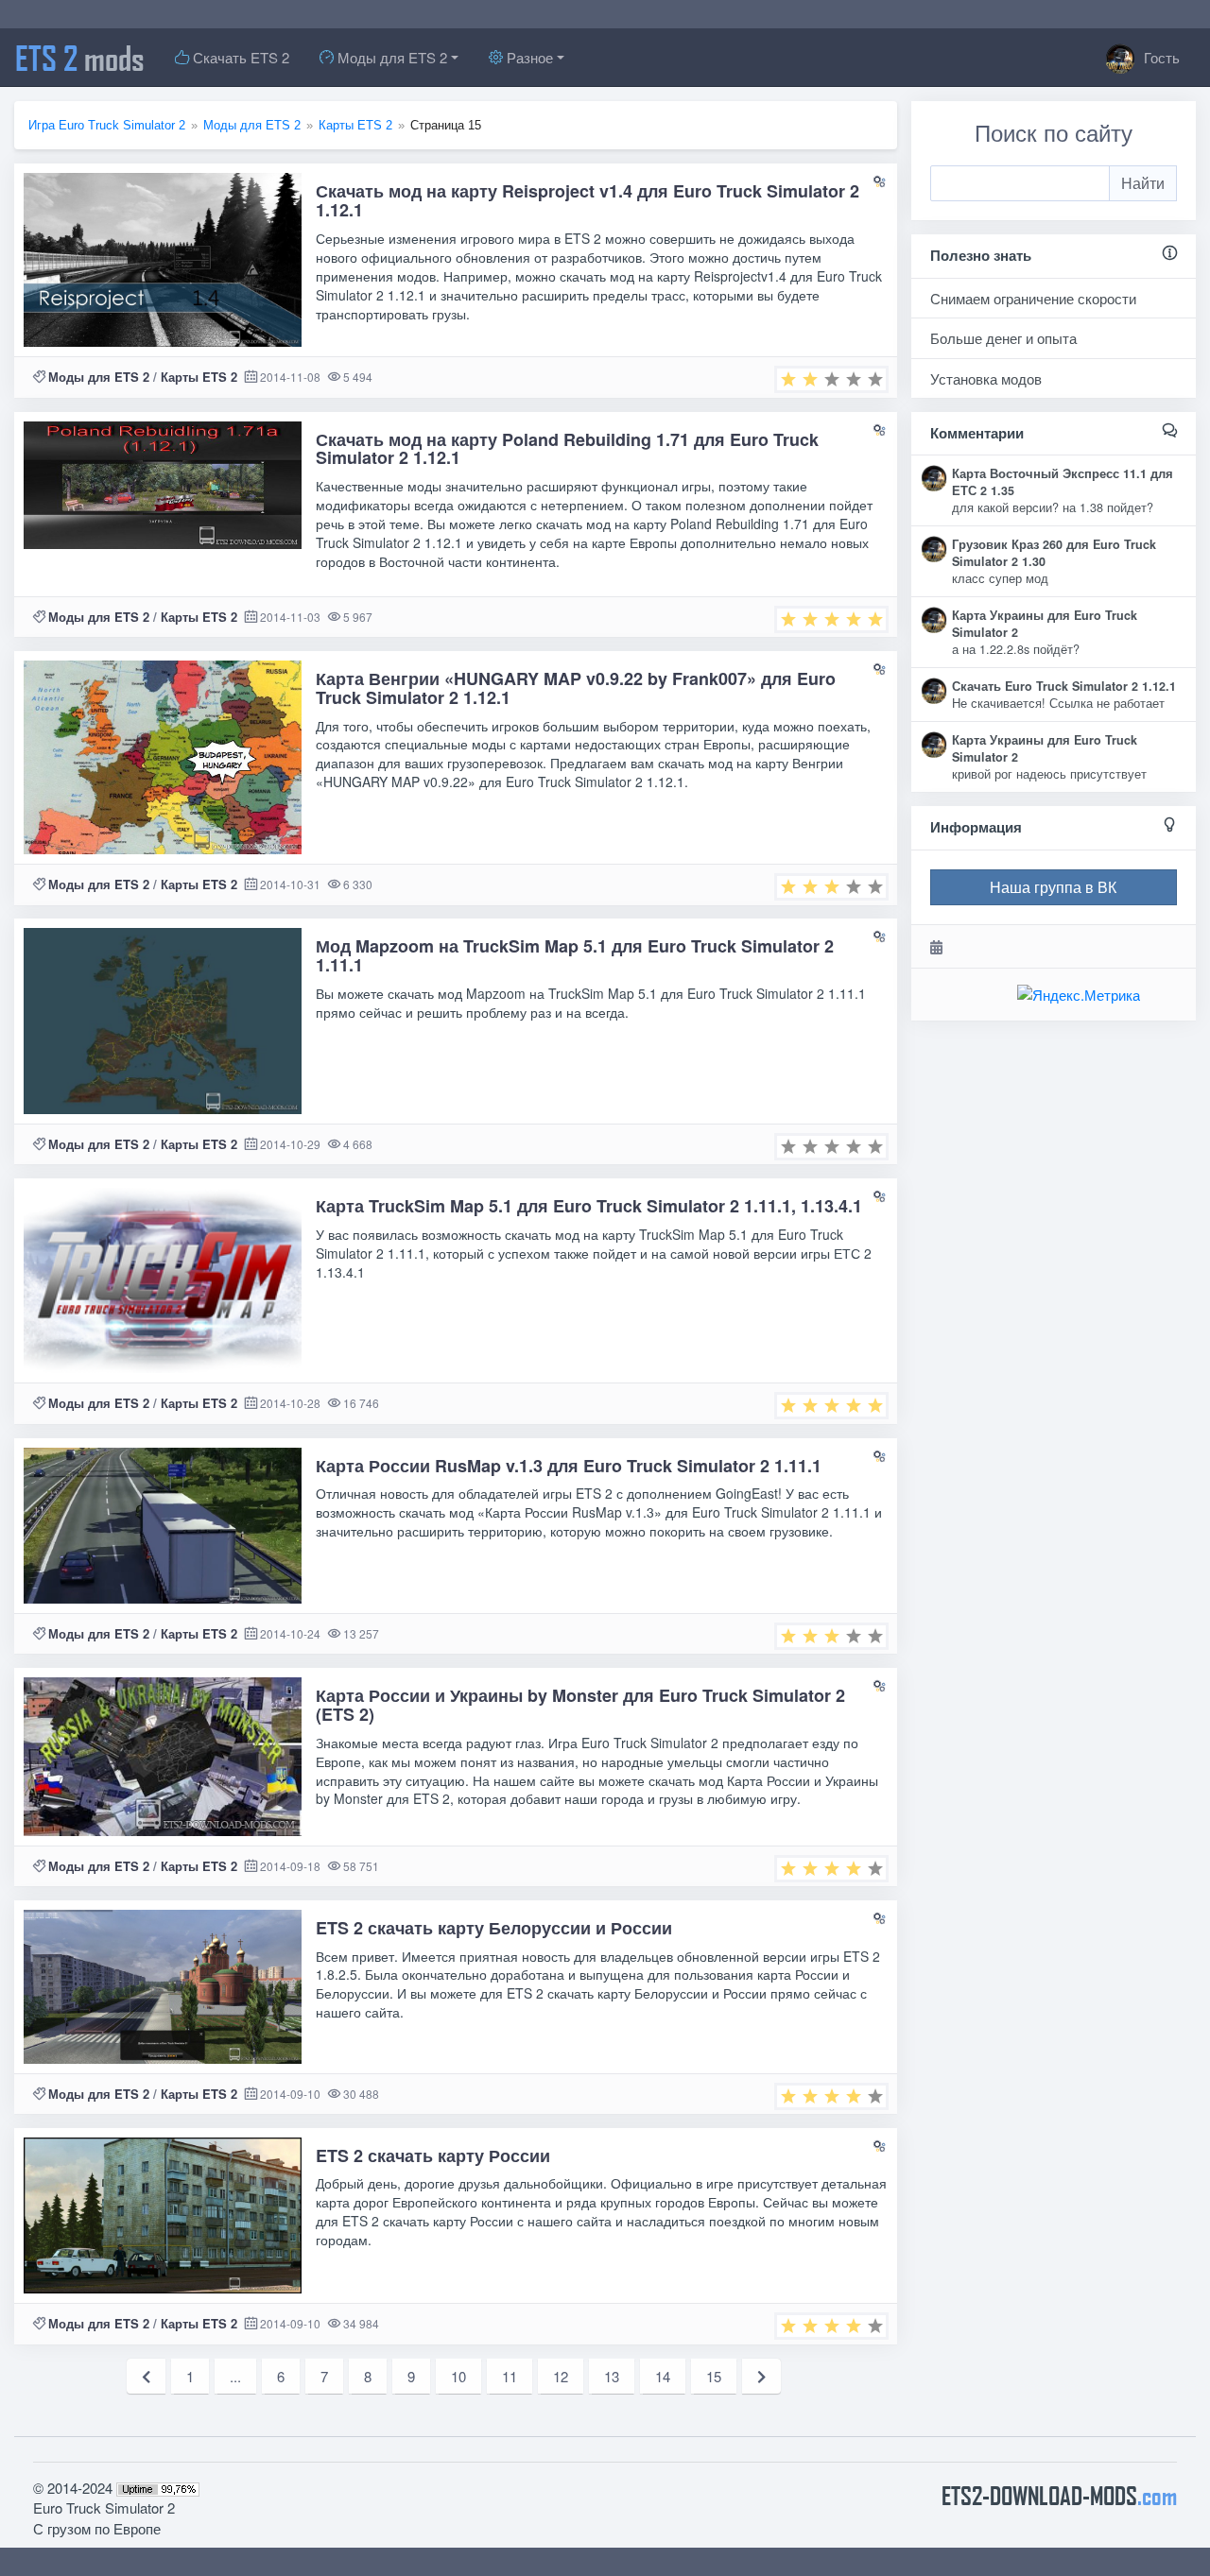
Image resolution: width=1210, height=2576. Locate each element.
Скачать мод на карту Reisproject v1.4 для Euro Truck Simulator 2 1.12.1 (588, 200)
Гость (1160, 57)
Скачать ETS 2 (239, 57)
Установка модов (986, 378)
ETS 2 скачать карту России (433, 2155)
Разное (528, 57)
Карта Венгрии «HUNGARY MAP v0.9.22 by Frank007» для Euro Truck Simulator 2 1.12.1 (576, 688)
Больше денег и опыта (1003, 338)
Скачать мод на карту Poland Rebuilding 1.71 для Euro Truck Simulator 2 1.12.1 (567, 449)
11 (510, 2376)
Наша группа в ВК (1053, 887)
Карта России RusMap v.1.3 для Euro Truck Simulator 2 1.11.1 (569, 1466)
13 (612, 2376)
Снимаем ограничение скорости (1033, 298)
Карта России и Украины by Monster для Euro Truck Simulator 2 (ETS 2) (580, 1705)
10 (458, 2376)
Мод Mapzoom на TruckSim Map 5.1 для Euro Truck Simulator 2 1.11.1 (575, 955)
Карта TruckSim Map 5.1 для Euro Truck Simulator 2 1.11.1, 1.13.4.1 (589, 1206)
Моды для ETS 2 (390, 57)
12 (561, 2376)
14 (663, 2376)
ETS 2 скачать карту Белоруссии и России (494, 1928)
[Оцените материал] (831, 379)
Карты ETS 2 (199, 377)
